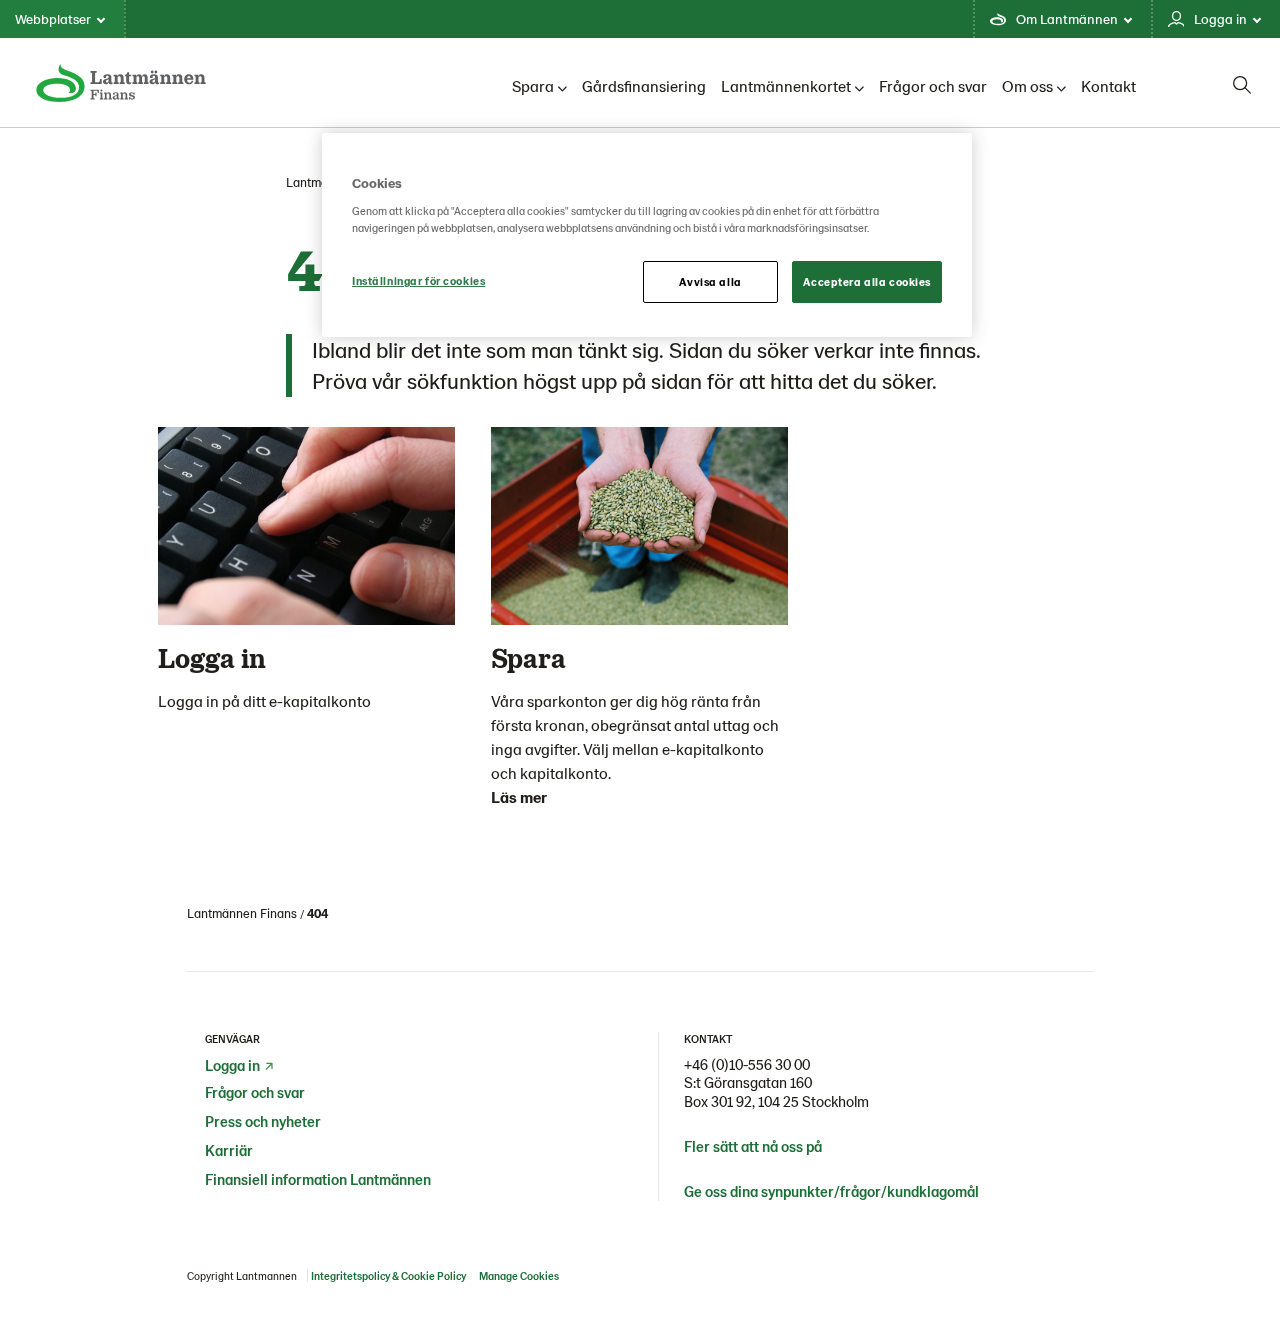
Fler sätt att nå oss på (753, 1146)
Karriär (229, 1150)
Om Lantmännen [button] (1067, 18)
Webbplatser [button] (53, 18)
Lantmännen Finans (242, 913)
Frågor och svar (933, 85)
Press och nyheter (263, 1121)
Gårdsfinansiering (644, 85)
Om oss (1027, 85)
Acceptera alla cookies (867, 281)
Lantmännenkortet (786, 85)
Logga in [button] (1220, 18)
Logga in (232, 1065)
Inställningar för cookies (418, 280)
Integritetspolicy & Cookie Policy (388, 1275)
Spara (533, 85)
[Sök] (1242, 85)
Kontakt (1108, 85)
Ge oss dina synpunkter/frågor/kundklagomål (831, 1191)
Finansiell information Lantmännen (318, 1179)
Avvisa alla (710, 281)
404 (317, 913)
